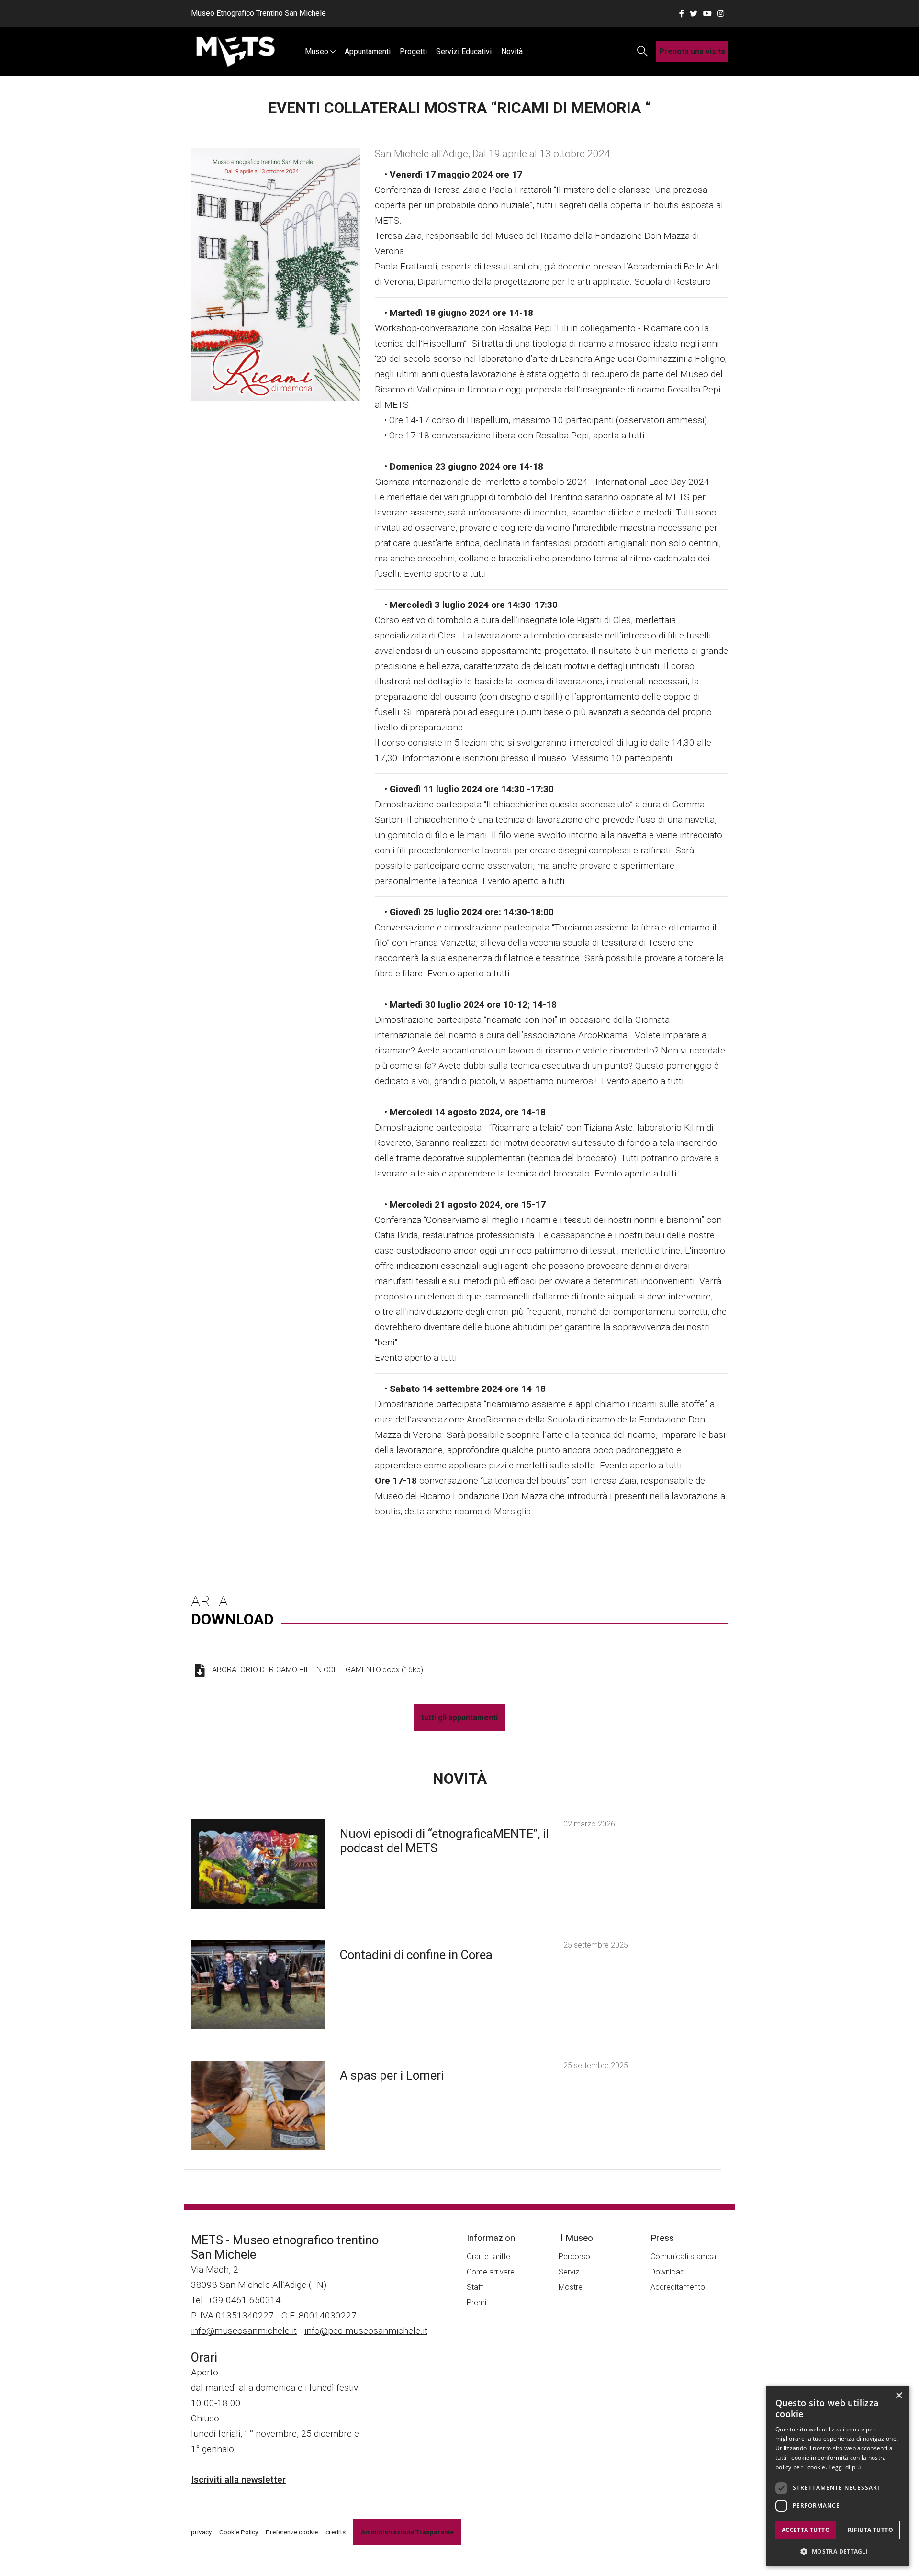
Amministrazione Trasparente (407, 2532)
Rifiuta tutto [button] (870, 2530)
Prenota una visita (692, 51)
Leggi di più (845, 2467)
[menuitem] (320, 51)
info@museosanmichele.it (244, 2331)
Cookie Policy (239, 2532)
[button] (838, 2551)
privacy (201, 2532)
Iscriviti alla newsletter (238, 2480)
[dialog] (838, 2476)
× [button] (899, 2396)
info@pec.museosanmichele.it (366, 2331)
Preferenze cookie (292, 2532)
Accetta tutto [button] (806, 2530)
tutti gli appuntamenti (459, 1718)
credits (336, 2532)
